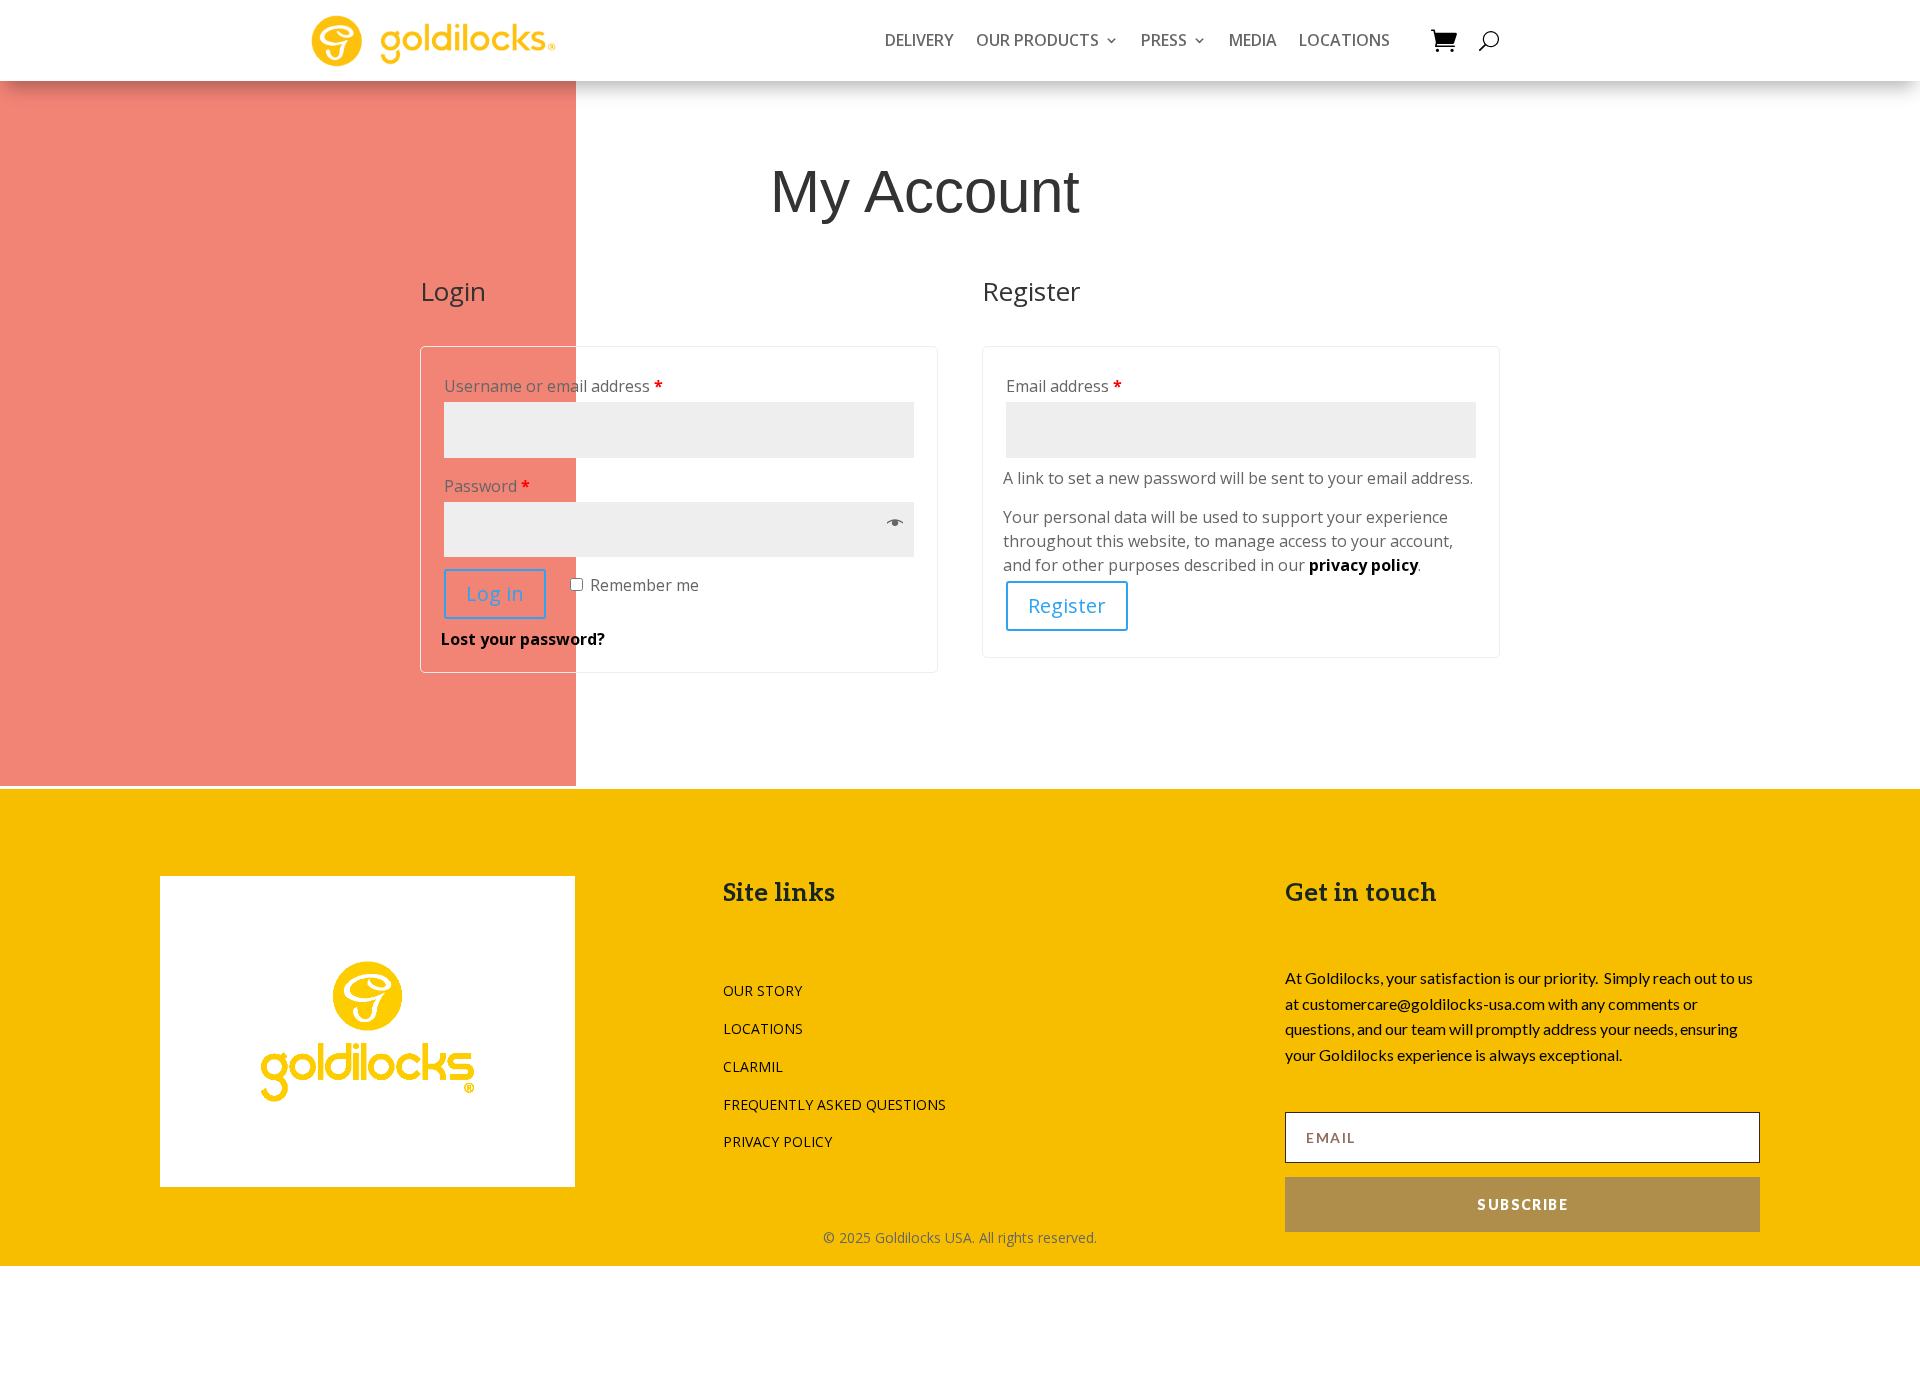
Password (487, 486)
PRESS (1164, 40)
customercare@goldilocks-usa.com (1423, 1003)
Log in (495, 593)
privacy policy (1363, 565)
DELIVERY (919, 40)
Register (1067, 605)
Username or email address (553, 386)
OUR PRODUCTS (1037, 40)
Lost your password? (523, 639)
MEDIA (1253, 40)
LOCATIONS (1344, 40)
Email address (1064, 386)
